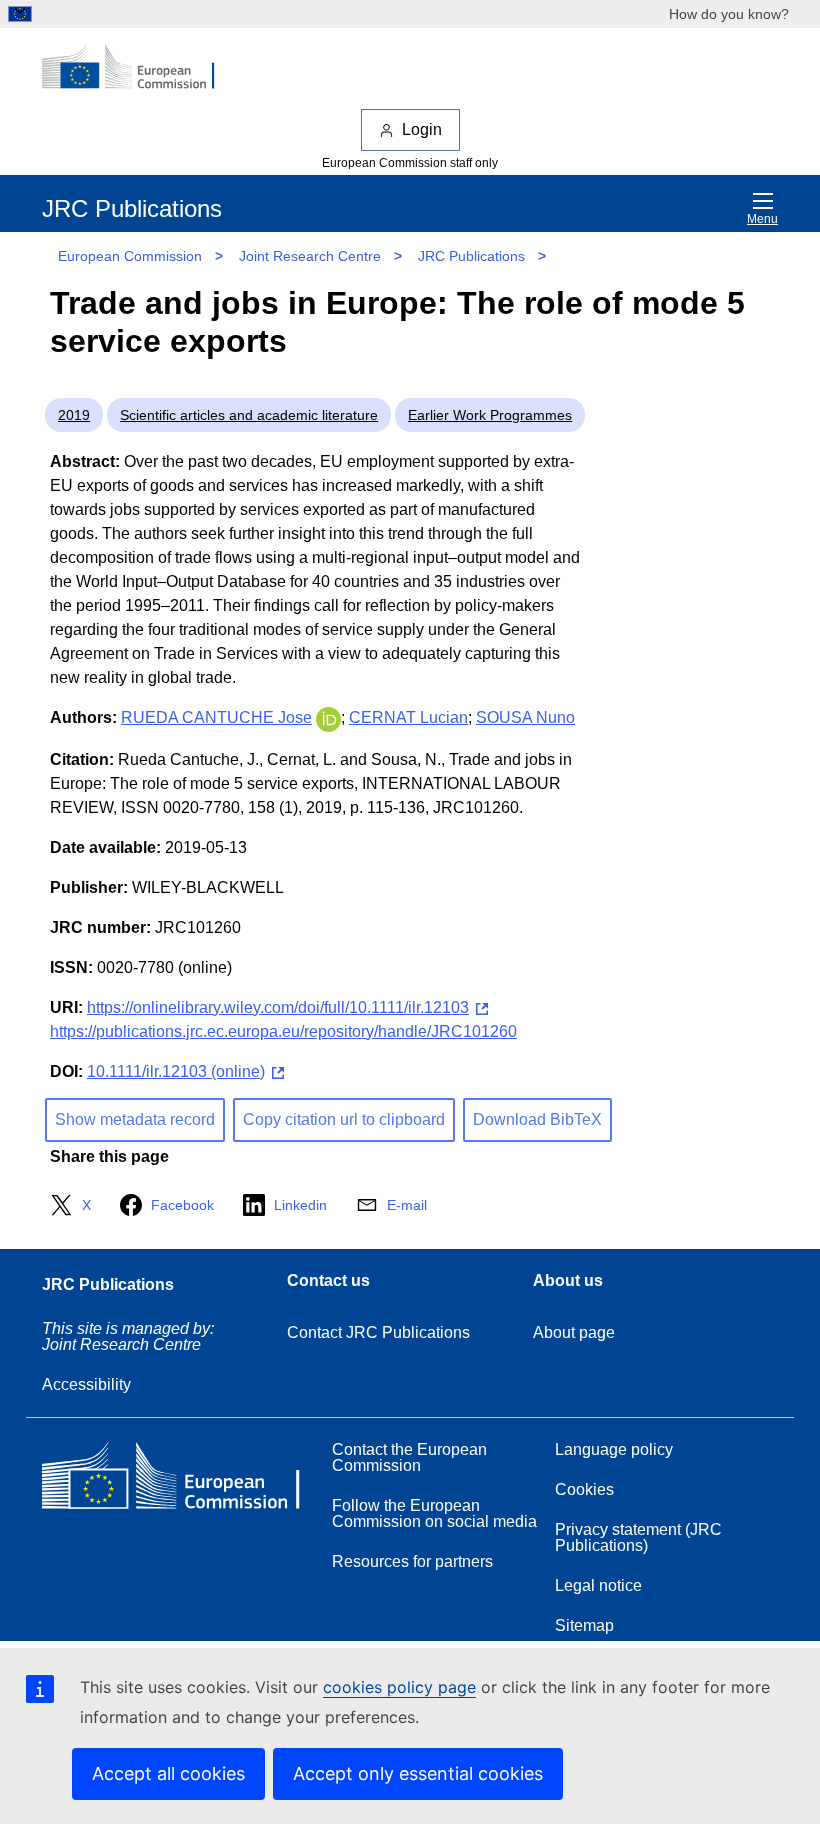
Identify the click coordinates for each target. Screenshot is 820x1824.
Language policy (614, 1449)
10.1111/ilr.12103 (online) (176, 1071)
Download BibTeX (537, 1119)
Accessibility (86, 1384)
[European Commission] (139, 68)
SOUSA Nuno (525, 717)
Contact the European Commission (409, 1457)
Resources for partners (412, 1561)
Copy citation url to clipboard (344, 1119)
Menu (762, 219)
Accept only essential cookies (418, 1773)
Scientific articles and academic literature (249, 415)
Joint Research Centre (310, 256)
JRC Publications (471, 256)
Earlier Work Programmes (490, 415)
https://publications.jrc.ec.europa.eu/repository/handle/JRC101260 (283, 1031)
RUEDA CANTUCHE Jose (216, 717)
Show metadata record (135, 1119)
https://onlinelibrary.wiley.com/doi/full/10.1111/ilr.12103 (278, 1007)
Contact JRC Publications (378, 1332)
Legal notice (598, 1585)
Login (422, 129)
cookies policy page (399, 1687)
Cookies (584, 1489)
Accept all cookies (168, 1773)
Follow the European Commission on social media (434, 1513)
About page (574, 1332)
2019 (74, 415)
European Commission (130, 256)
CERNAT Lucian (408, 717)
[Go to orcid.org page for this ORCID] (328, 717)
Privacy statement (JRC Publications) (638, 1537)
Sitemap (584, 1625)
